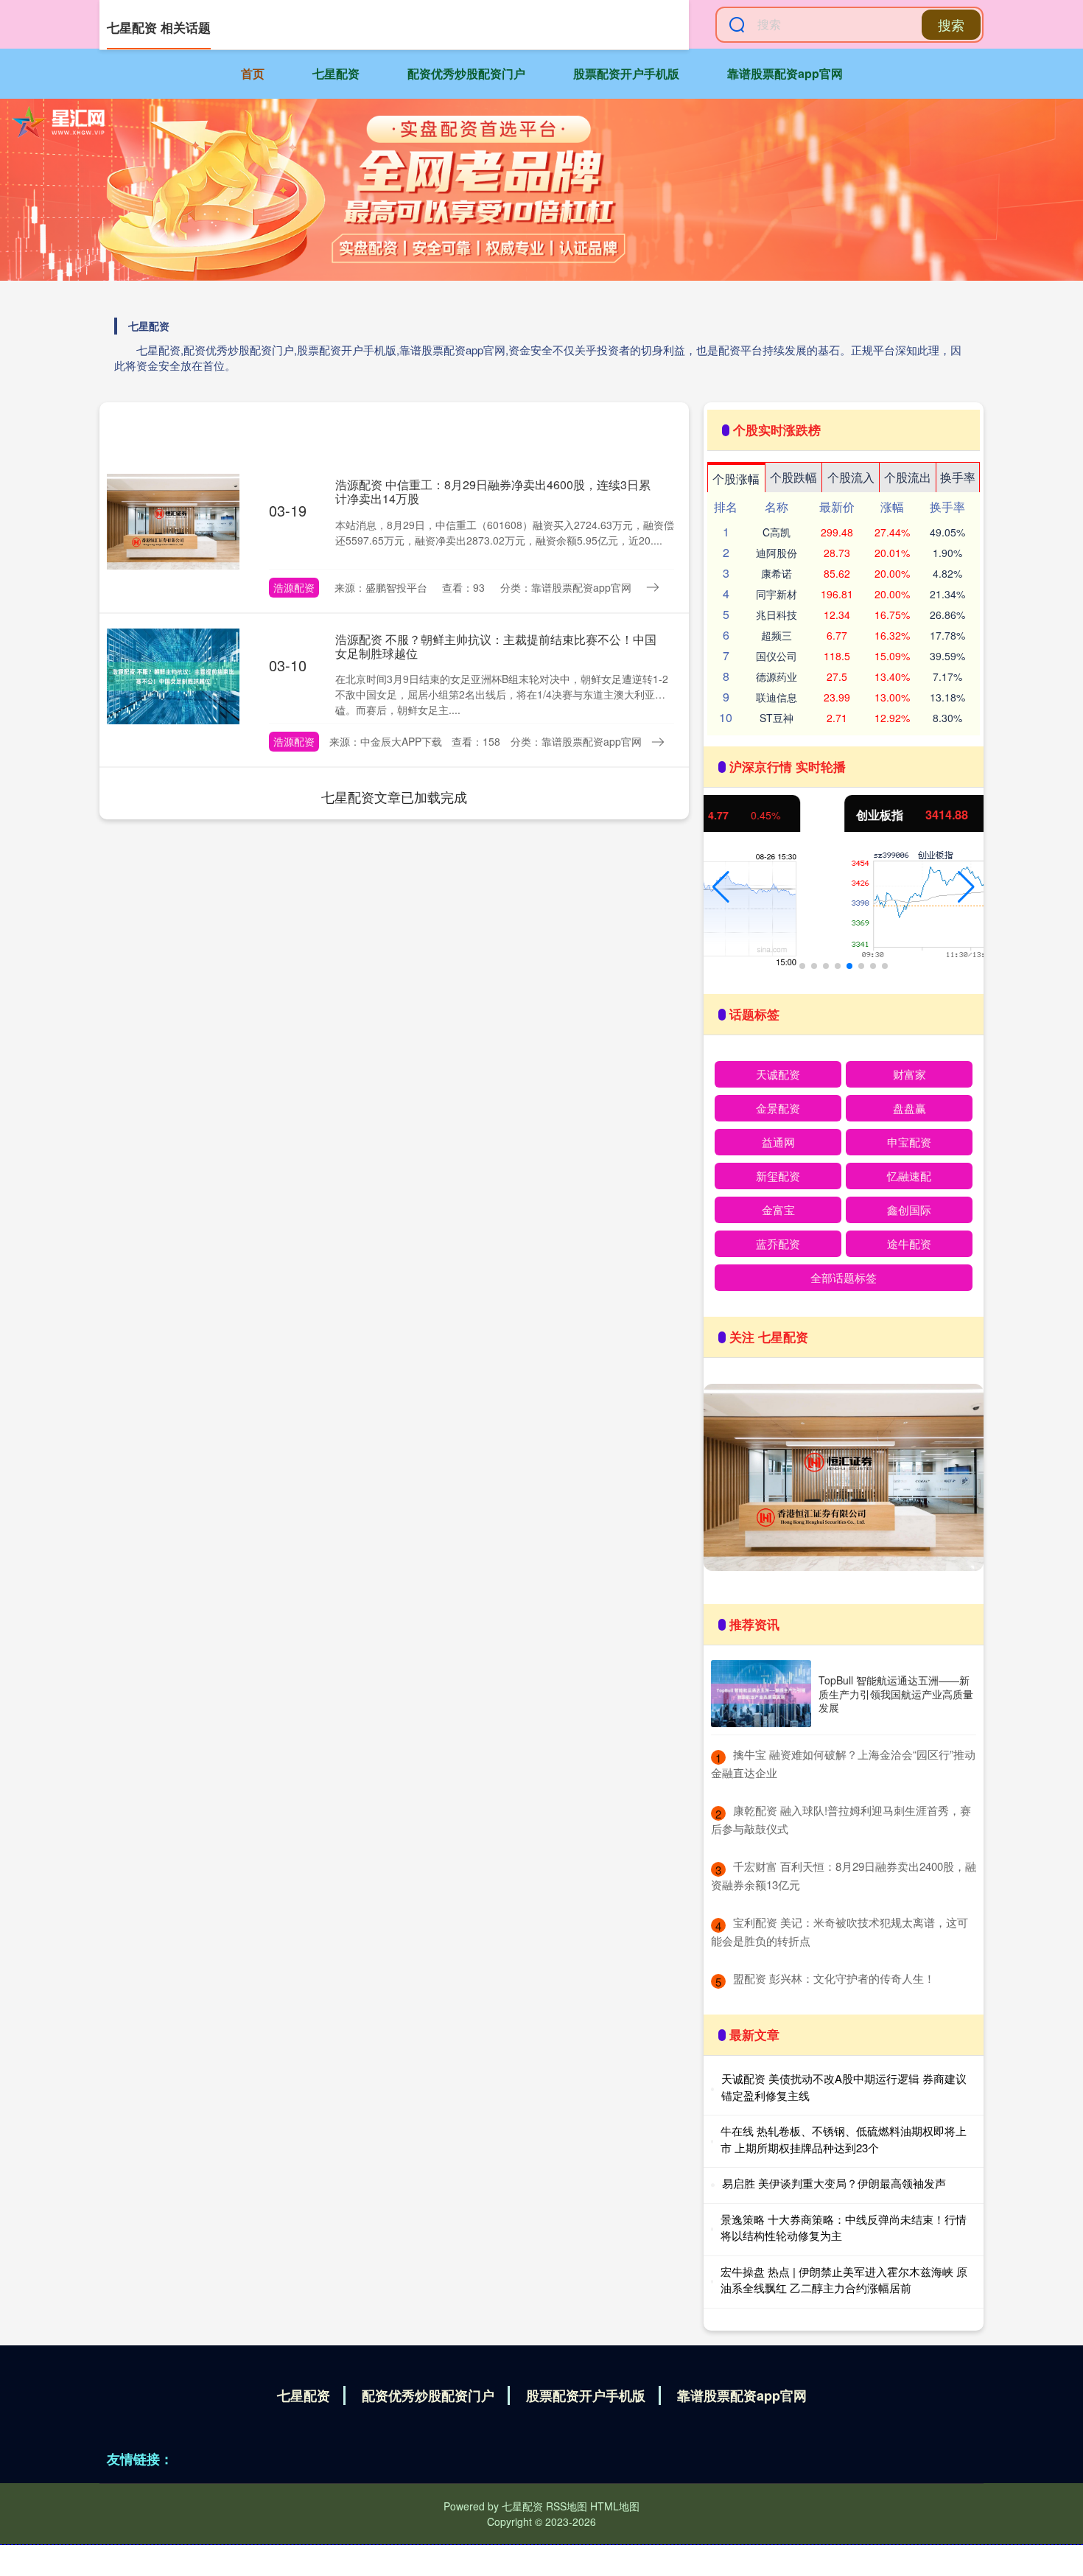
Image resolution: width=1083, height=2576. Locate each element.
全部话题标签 (844, 1277)
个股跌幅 (793, 477)
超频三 (777, 635)
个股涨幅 (736, 479)
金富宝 (778, 1210)
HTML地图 (615, 2506)
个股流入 (851, 477)
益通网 (778, 1142)
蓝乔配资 (778, 1243)
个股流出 (908, 477)
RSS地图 (567, 2506)
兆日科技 (777, 615)
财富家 (909, 1074)
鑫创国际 (909, 1210)
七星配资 (336, 73)
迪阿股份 (777, 553)
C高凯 (777, 532)
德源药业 (777, 676)
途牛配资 (909, 1243)
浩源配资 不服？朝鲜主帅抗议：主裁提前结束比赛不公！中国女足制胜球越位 (496, 646)
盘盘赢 (909, 1108)
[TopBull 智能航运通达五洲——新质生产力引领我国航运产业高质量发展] (761, 1694)
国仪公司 (777, 656)
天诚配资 (778, 1074)
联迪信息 (777, 697)
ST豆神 (777, 718)
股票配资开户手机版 (626, 73)
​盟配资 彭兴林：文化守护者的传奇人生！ (834, 1978)
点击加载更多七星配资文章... (395, 797)
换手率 (958, 477)
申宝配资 (909, 1142)
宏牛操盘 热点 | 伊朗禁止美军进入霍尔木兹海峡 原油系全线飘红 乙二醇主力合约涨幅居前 (844, 2280)
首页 (253, 73)
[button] (721, 887)
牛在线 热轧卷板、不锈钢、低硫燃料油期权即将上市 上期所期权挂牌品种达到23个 (844, 2139)
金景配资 (778, 1108)
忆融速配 (909, 1176)
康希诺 (777, 573)
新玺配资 (778, 1176)
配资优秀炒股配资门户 (466, 73)
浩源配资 (294, 587)
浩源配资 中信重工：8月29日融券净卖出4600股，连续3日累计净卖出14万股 (493, 491)
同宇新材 (777, 594)
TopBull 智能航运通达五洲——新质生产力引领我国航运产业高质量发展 (896, 1693)
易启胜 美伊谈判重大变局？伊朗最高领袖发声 (834, 2183)
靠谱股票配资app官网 (785, 73)
